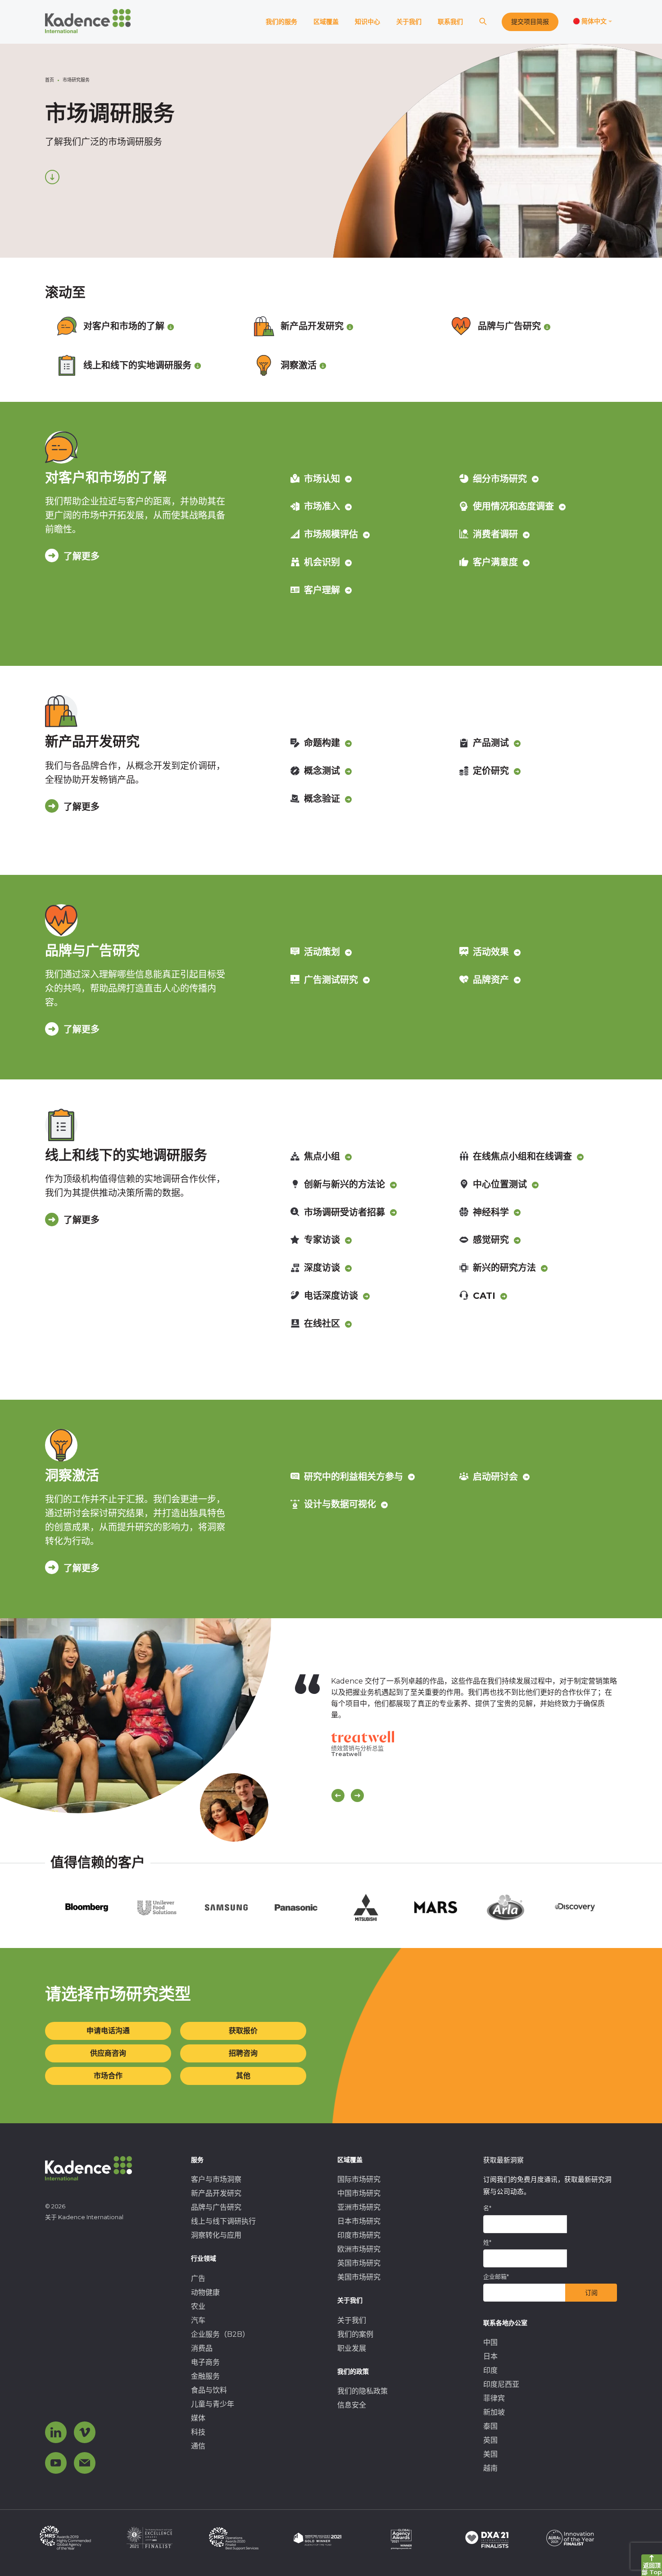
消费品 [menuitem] (202, 2348)
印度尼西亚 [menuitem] (501, 2384)
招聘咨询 (243, 2053)
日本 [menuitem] (490, 2356)
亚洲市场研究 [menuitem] (359, 2207)
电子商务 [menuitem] (205, 2362)
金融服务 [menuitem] (205, 2376)
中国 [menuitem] (490, 2342)
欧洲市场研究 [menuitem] (359, 2249)
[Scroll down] (52, 177)
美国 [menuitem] (490, 2454)
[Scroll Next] (357, 1795)
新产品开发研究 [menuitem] (216, 2193)
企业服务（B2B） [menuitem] (220, 2334)
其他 (243, 2076)
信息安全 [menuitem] (352, 2405)
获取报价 (243, 2031)
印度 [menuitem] (490, 2370)
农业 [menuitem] (198, 2306)
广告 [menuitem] (198, 2278)
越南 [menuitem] (490, 2468)
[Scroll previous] (338, 1795)
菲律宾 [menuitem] (494, 2398)
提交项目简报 (530, 22)
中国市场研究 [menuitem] (359, 2193)
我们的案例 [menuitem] (355, 2334)
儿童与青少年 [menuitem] (213, 2404)
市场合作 (108, 2076)
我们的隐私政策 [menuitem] (363, 2391)
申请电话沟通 (108, 2031)
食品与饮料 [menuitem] (209, 2390)
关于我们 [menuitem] (352, 2320)
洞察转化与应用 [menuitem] (216, 2235)
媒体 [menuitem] (198, 2418)
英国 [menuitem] (490, 2440)
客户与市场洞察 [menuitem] (216, 2179)
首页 (50, 80)
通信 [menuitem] (198, 2446)
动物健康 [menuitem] (205, 2292)
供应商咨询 (108, 2053)
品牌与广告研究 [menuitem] (216, 2207)
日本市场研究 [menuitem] (359, 2221)
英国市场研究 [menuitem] (359, 2263)
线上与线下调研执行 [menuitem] (223, 2221)
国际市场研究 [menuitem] (359, 2179)
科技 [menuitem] (198, 2432)
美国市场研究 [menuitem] (359, 2277)
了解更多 (82, 556)
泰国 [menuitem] (490, 2426)
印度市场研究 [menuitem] (359, 2235)
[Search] (483, 22)
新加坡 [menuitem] (494, 2412)
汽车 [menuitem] (198, 2320)
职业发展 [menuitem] (352, 2348)
